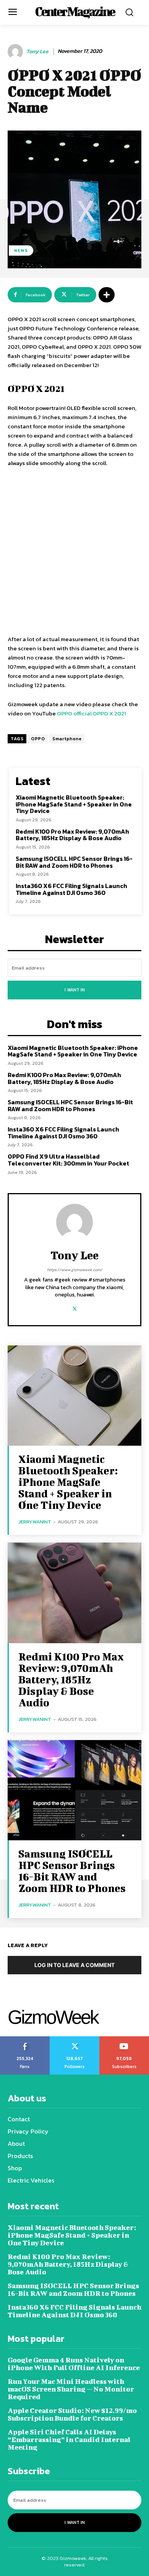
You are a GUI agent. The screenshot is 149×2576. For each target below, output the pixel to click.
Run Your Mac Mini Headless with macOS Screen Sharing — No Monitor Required (71, 2389)
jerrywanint (35, 1522)
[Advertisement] (74, 552)
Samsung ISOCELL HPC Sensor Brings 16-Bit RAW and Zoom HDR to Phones (74, 862)
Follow (75, 2039)
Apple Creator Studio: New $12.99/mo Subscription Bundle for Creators (72, 2414)
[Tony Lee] (16, 52)
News (21, 250)
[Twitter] (75, 1307)
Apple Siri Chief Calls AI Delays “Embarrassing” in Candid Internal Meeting (69, 2440)
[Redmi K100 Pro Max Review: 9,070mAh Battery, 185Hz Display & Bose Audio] (74, 1593)
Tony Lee (37, 52)
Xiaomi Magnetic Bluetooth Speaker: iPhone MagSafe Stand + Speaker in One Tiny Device (74, 804)
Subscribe (124, 2039)
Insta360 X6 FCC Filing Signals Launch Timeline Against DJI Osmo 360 (71, 889)
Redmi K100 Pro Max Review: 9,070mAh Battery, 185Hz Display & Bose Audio (72, 835)
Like (25, 2039)
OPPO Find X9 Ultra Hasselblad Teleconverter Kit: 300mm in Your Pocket (68, 1160)
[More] (107, 295)
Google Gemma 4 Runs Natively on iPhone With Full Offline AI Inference (74, 2364)
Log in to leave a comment (74, 1965)
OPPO (38, 739)
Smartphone (67, 739)
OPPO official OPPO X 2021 (92, 713)
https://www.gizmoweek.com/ (75, 1270)
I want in (75, 990)
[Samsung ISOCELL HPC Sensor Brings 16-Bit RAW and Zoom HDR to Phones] (74, 1790)
